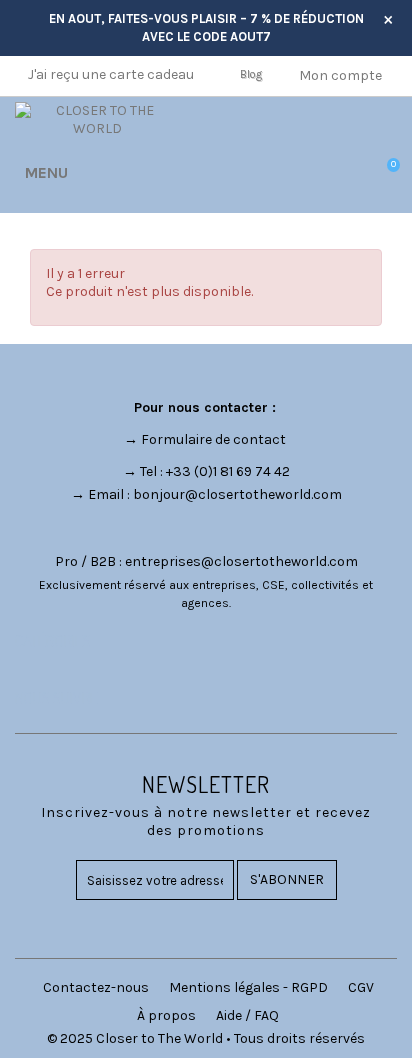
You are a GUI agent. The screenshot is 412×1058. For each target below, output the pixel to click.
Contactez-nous (96, 987)
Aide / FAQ (247, 1015)
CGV (361, 987)
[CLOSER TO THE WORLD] (97, 119)
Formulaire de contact (213, 439)
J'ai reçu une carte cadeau (111, 74)
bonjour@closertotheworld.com (237, 494)
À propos (166, 1015)
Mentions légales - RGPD (248, 987)
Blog (251, 74)
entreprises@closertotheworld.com (241, 561)
